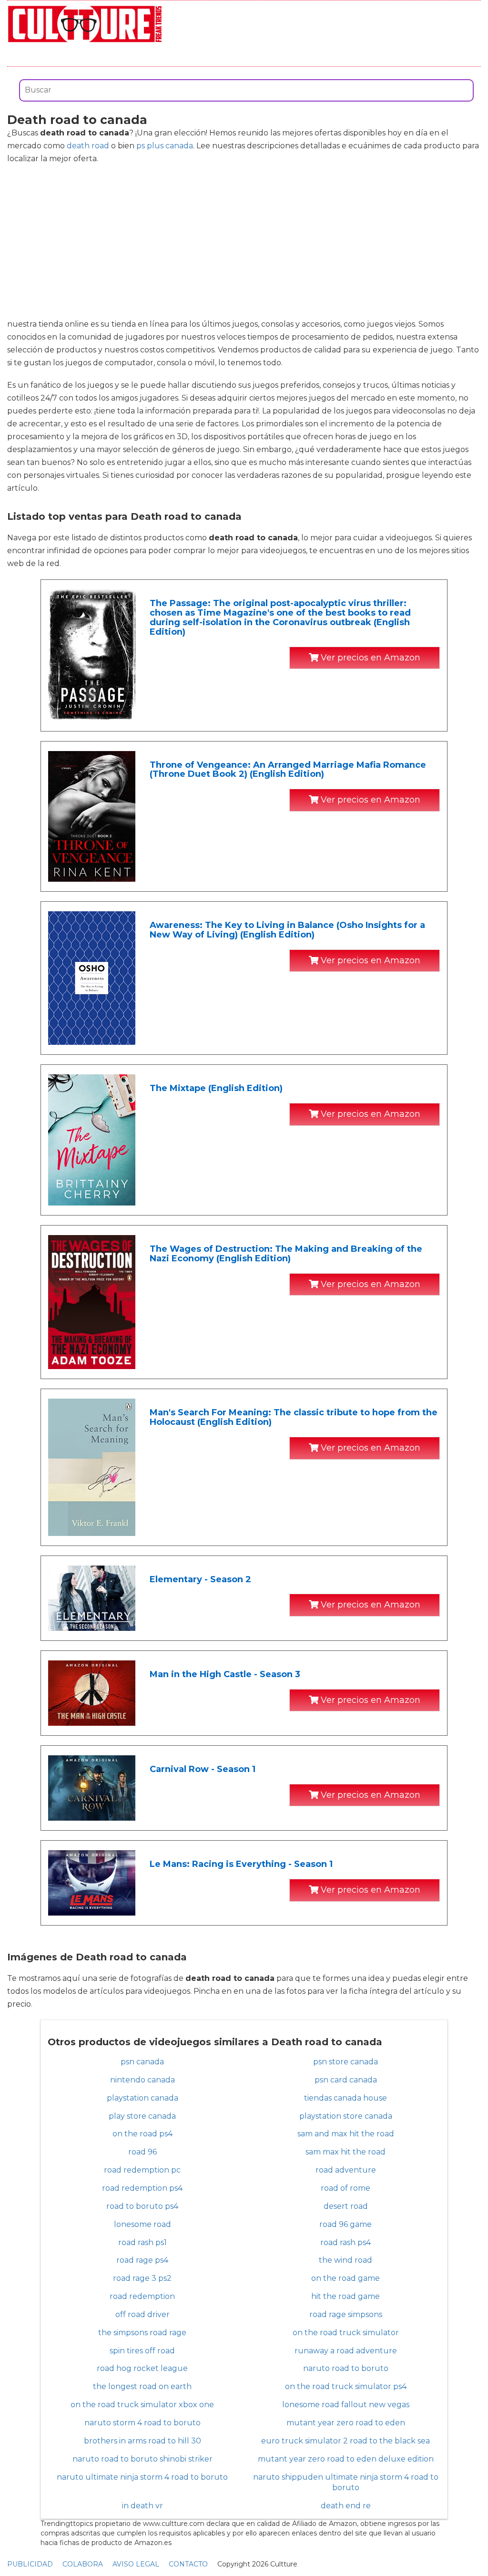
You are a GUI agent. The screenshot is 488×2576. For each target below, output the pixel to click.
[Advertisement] (244, 241)
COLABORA (83, 2564)
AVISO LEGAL (136, 2564)
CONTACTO (188, 2564)
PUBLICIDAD (30, 2564)
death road (88, 146)
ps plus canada (165, 146)
